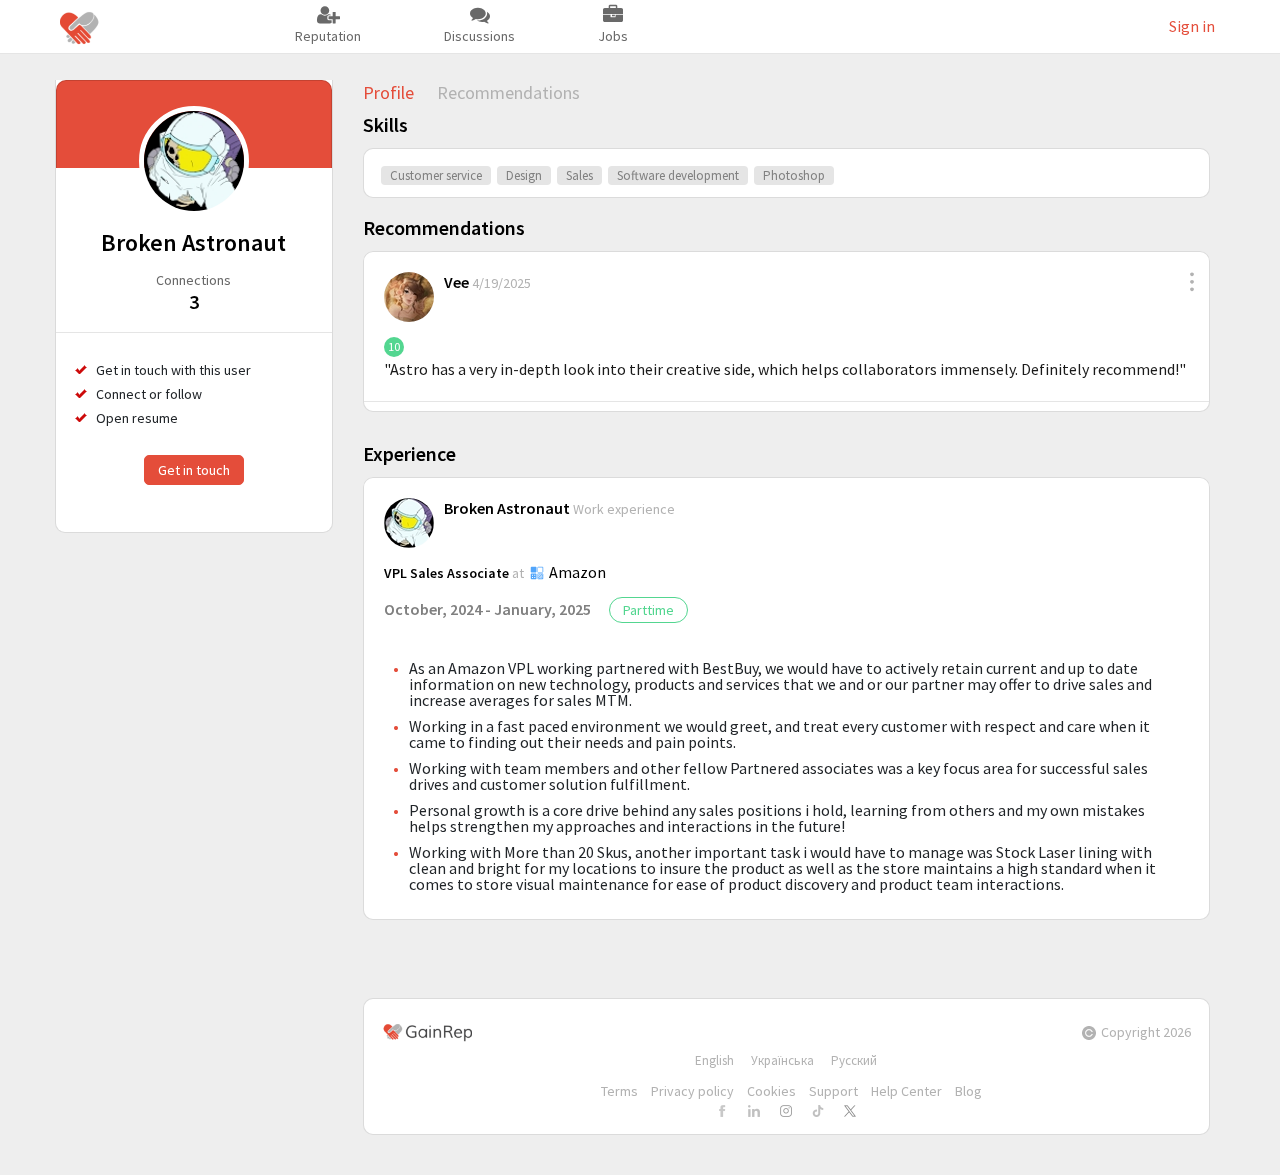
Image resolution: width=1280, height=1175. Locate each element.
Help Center (906, 1091)
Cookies (771, 1091)
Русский (854, 1060)
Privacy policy (692, 1091)
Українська (782, 1060)
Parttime (648, 610)
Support (833, 1091)
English (714, 1060)
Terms (619, 1091)
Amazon (577, 572)
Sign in (1192, 26)
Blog (968, 1091)
